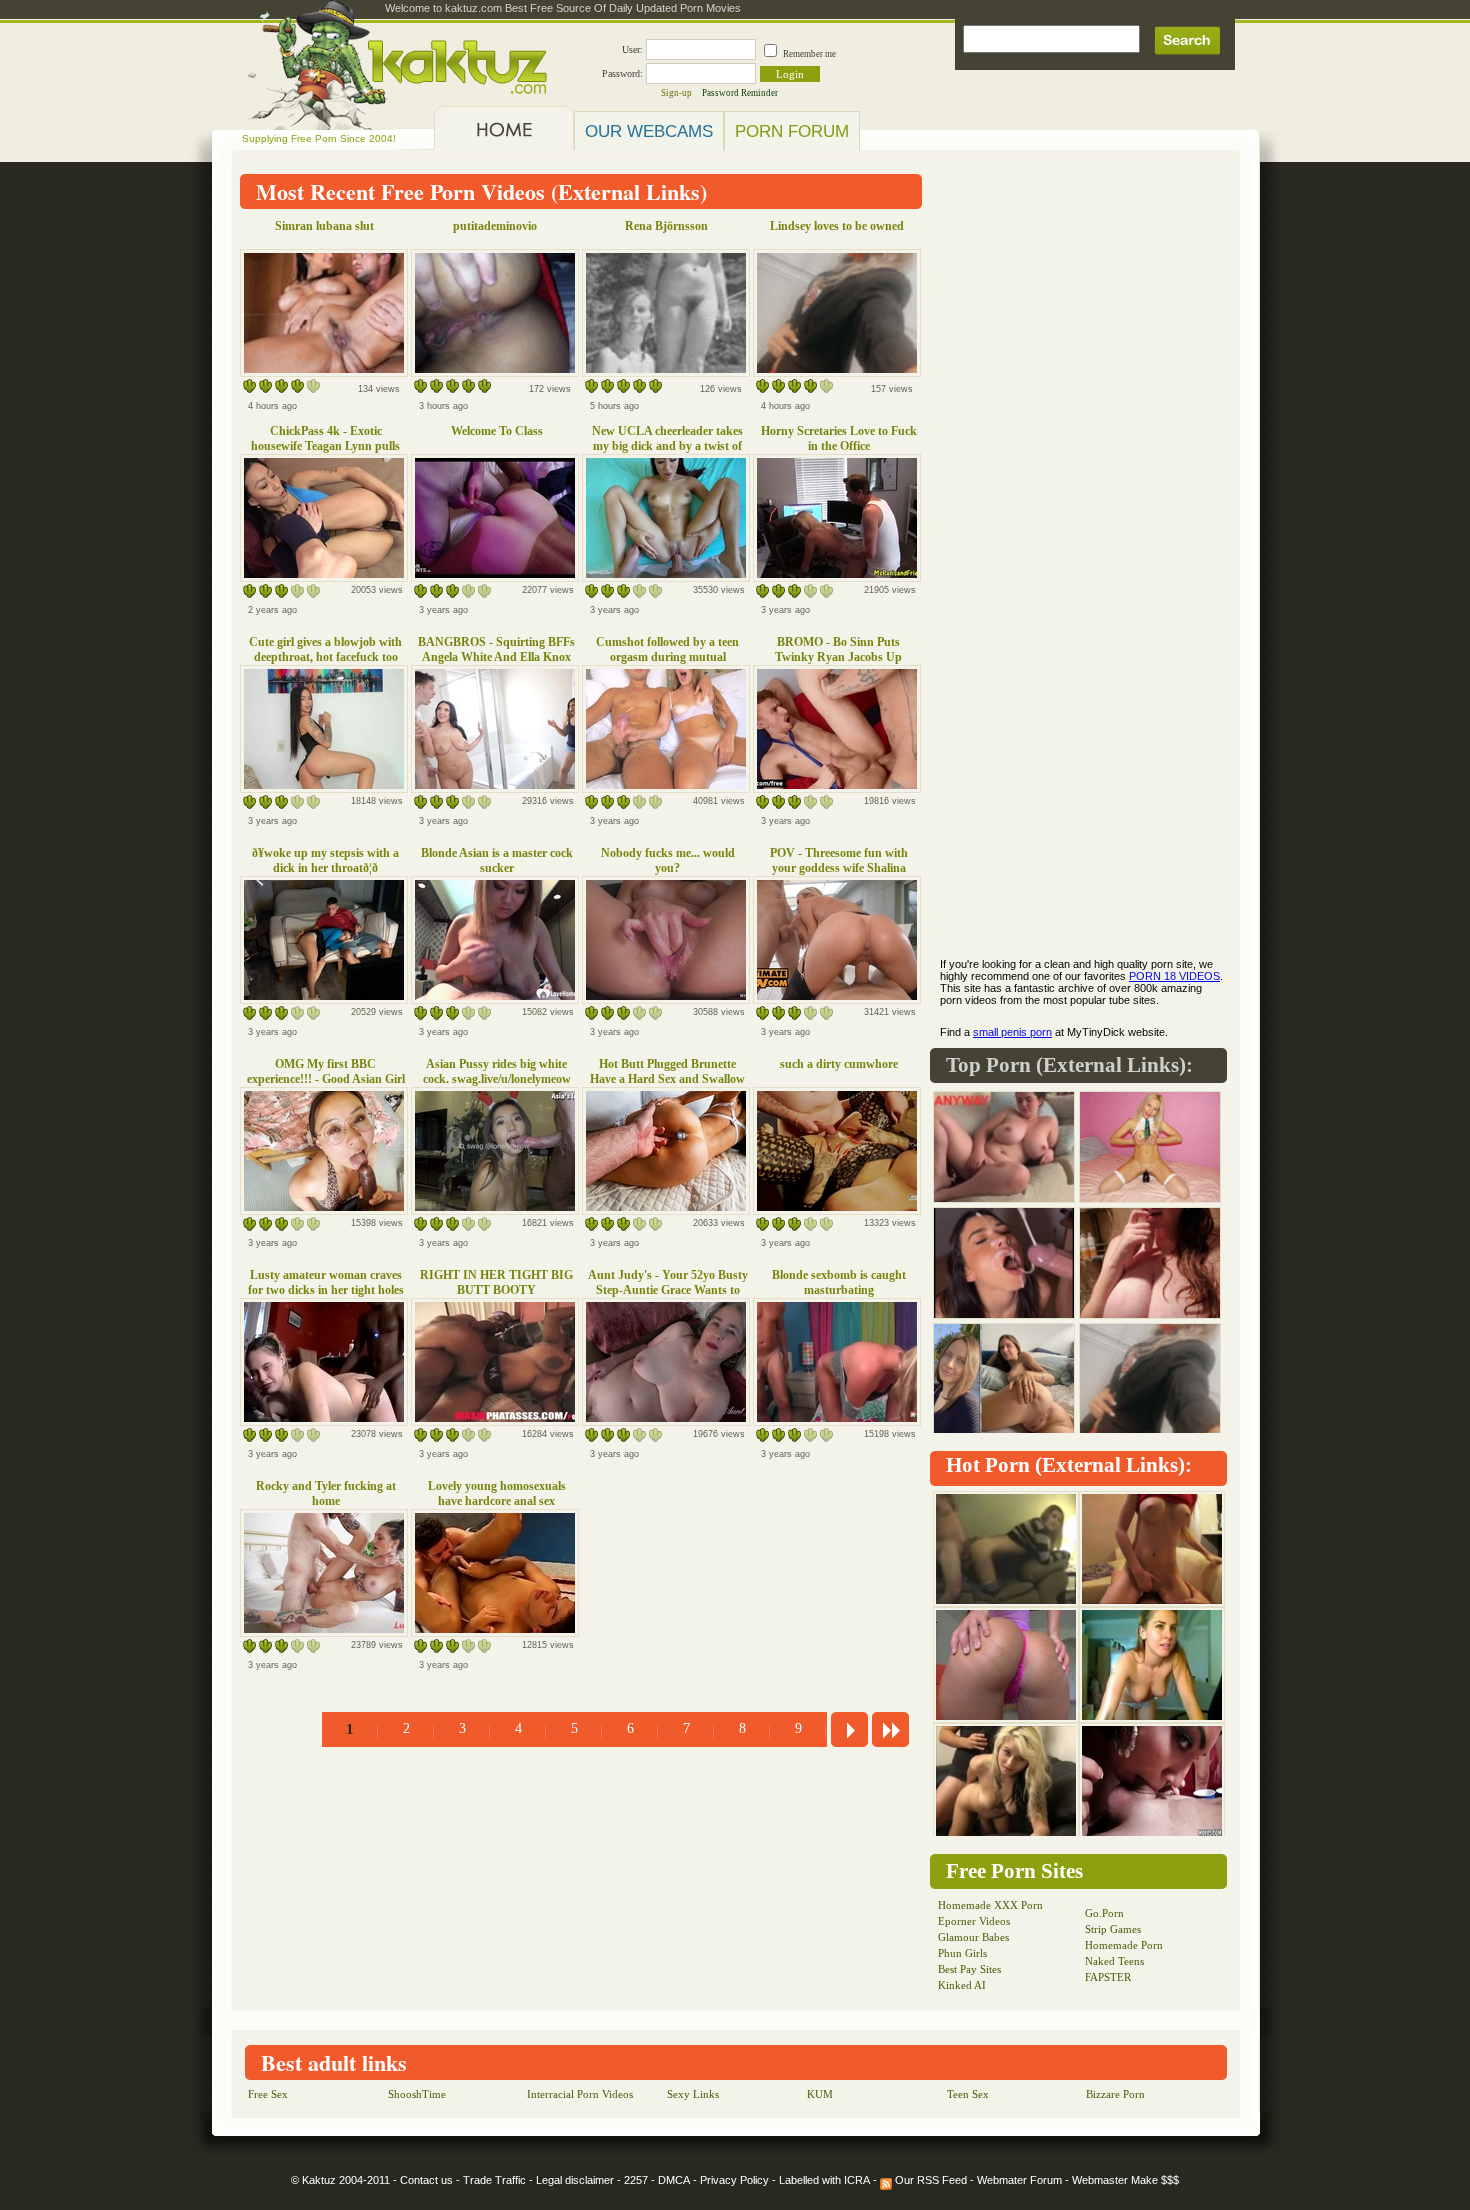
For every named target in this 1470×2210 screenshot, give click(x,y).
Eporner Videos (974, 1921)
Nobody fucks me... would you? (668, 860)
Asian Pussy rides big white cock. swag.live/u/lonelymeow (497, 1071)
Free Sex (268, 2094)
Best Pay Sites (969, 1969)
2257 (636, 2180)
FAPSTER (1108, 1977)
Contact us (426, 2180)
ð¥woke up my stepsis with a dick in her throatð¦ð (325, 860)
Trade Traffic (494, 2180)
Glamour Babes (973, 1937)
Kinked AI (962, 1985)
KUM (820, 2094)
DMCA (674, 2180)
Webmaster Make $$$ (1125, 2180)
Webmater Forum (1019, 2180)
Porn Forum (792, 131)
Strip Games (1113, 1929)
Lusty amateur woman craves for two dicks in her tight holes (326, 1282)
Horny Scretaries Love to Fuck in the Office (839, 438)
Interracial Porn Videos (580, 2094)
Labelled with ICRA (824, 2180)
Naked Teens (1114, 1961)
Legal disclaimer (575, 2180)
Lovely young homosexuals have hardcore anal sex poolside (497, 1501)
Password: (622, 73)
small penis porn (1012, 1032)
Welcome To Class (497, 431)
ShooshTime (417, 2094)
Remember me (809, 54)
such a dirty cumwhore (839, 1064)
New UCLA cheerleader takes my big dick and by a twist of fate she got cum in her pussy (667, 446)
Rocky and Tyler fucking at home (326, 1493)
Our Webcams (649, 131)
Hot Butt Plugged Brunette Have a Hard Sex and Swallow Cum (667, 1079)
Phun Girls (962, 1953)
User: (632, 49)
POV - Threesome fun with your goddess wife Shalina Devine (839, 868)
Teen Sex (968, 2094)
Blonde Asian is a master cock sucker (497, 860)
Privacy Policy (734, 2180)
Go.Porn (1104, 1913)
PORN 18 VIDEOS (1174, 976)
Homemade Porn (1124, 1945)
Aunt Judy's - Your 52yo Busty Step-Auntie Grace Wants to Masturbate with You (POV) (668, 1290)
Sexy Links (693, 2094)
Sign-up (676, 93)
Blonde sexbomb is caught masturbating (839, 1282)
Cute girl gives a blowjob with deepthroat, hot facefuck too (325, 649)
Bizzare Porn (1115, 2094)
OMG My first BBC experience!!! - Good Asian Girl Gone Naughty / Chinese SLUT (326, 1079)
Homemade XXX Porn (990, 1905)
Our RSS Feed (929, 2180)
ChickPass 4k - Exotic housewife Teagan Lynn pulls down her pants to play (325, 446)
